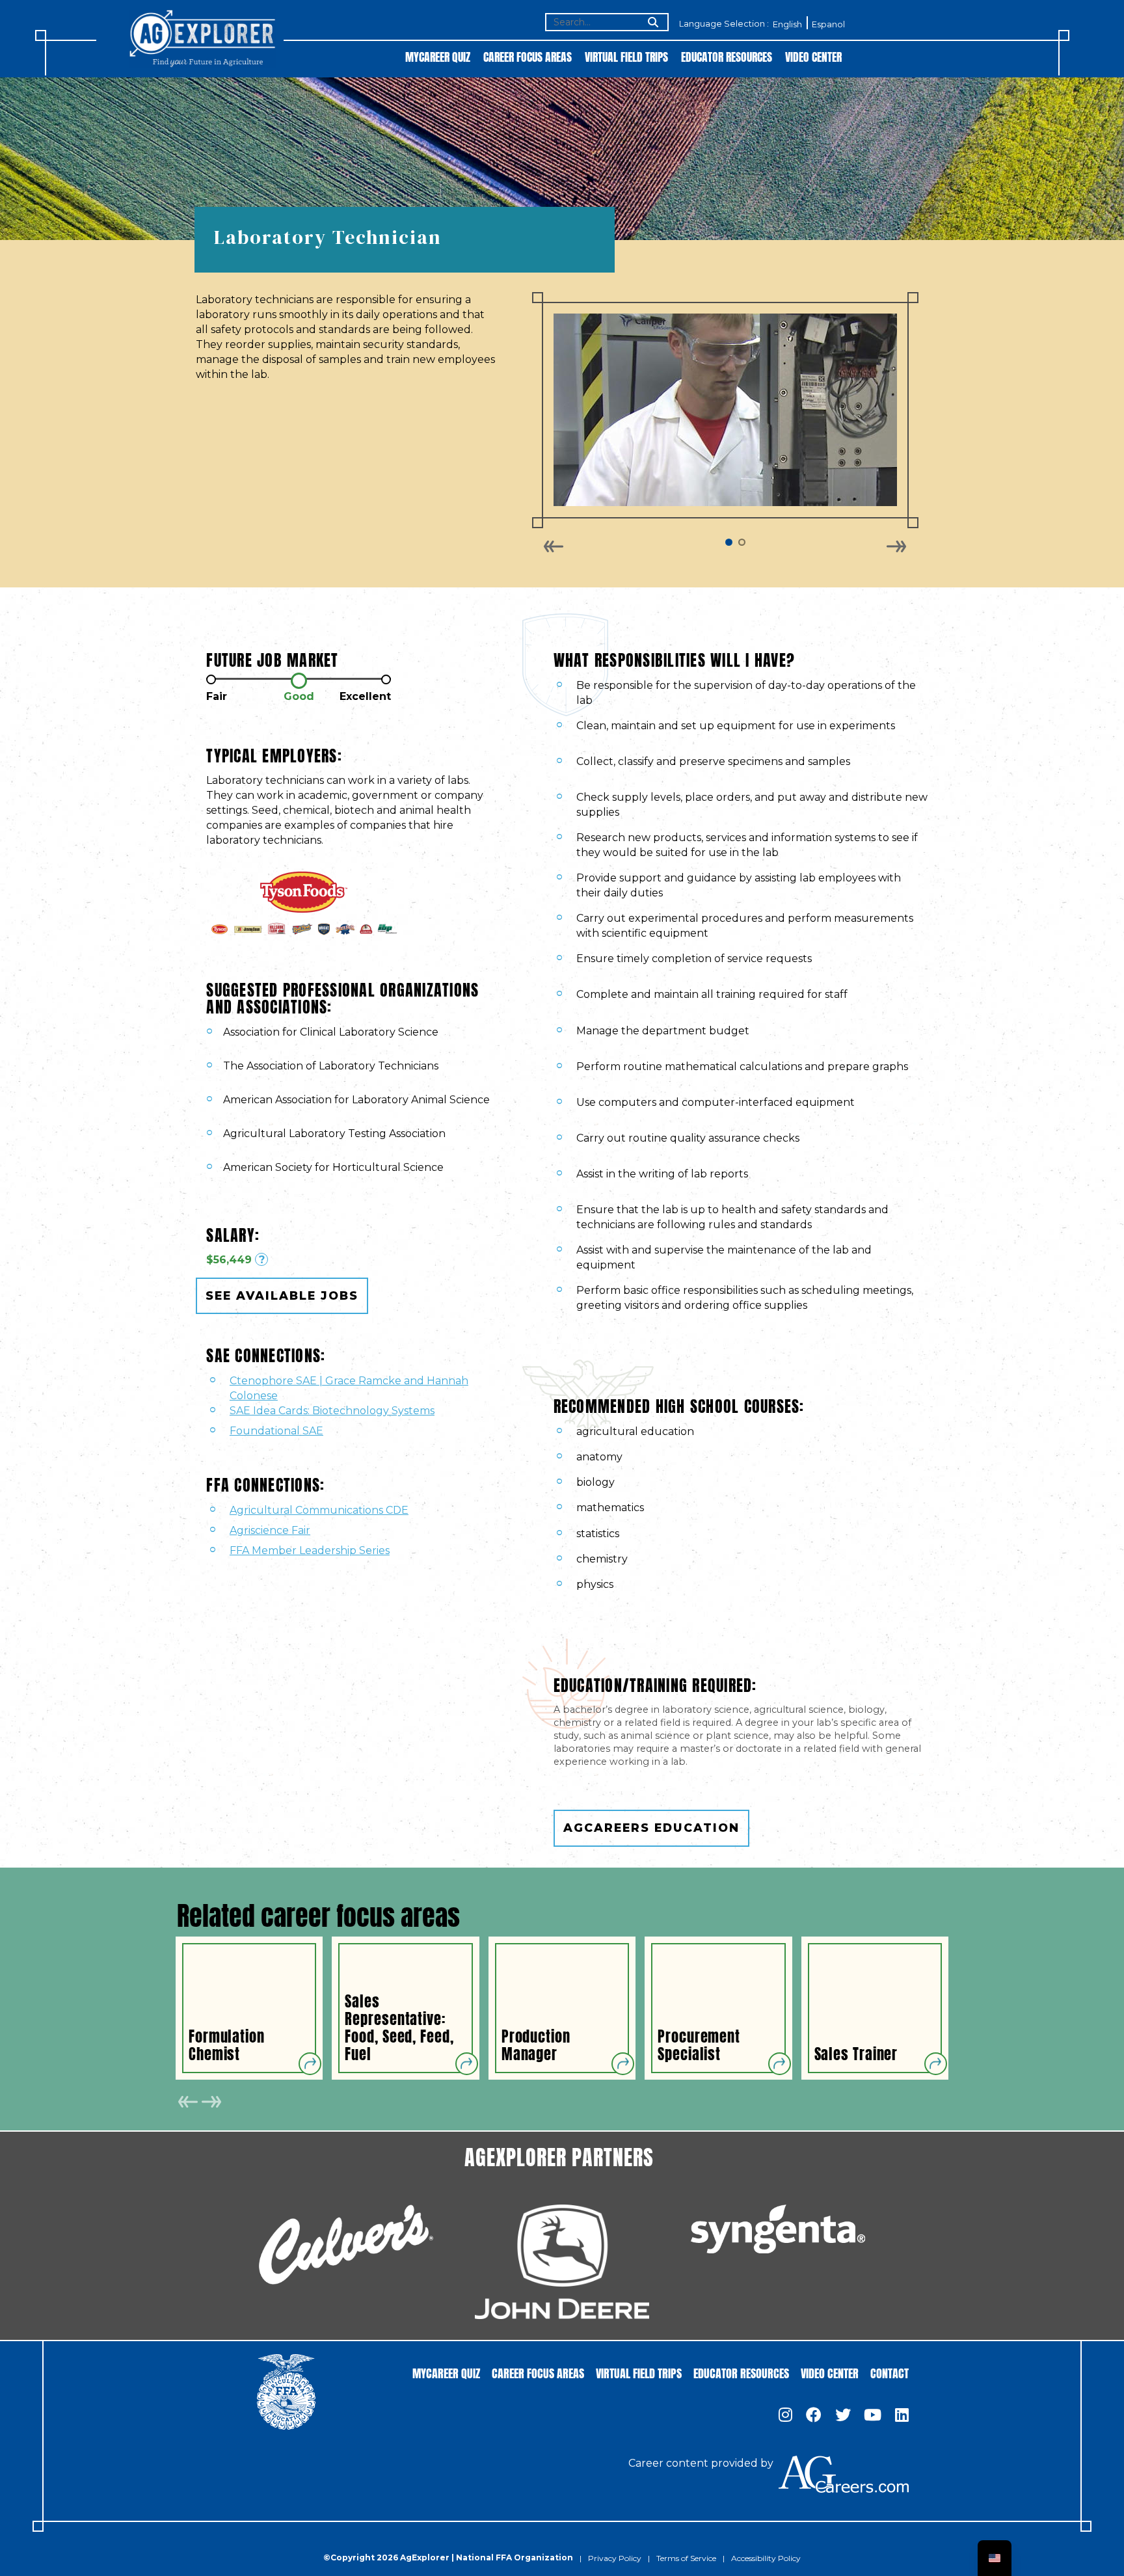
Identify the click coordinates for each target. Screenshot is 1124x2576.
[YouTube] (873, 2416)
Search (652, 23)
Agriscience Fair (270, 1530)
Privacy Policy (615, 2558)
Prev (554, 546)
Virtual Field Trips (626, 56)
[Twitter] (843, 2416)
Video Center (813, 56)
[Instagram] (785, 2416)
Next (896, 546)
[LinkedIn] (902, 2416)
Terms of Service (686, 2558)
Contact (890, 2372)
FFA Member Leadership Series (310, 1550)
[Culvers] (346, 2245)
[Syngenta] (778, 2229)
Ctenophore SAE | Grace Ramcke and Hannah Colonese (349, 1388)
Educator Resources (727, 56)
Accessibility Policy (766, 2558)
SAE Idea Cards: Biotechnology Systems (332, 1411)
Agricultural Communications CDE (319, 1510)
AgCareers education (651, 1828)
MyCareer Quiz (438, 56)
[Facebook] (814, 2416)
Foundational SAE (276, 1431)
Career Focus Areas (528, 56)
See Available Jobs (282, 1295)
